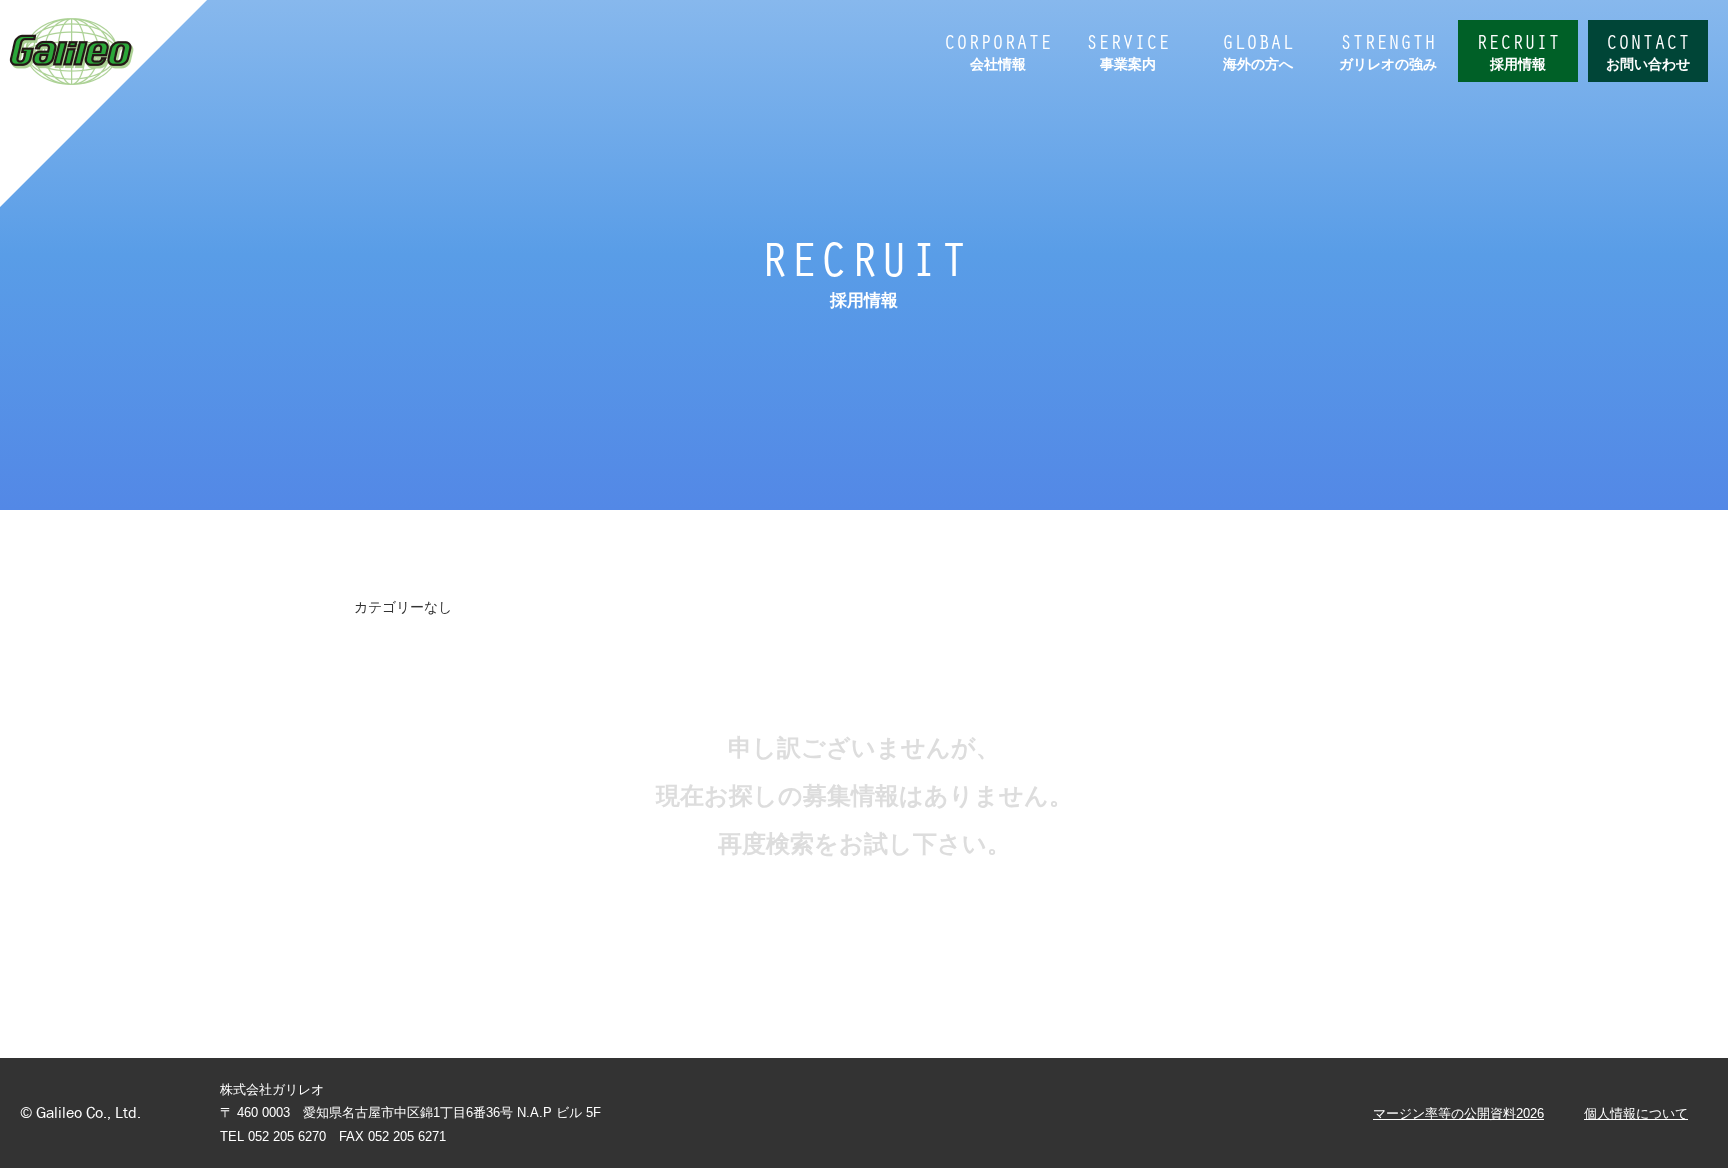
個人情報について (1636, 1113)
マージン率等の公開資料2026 (1458, 1113)
